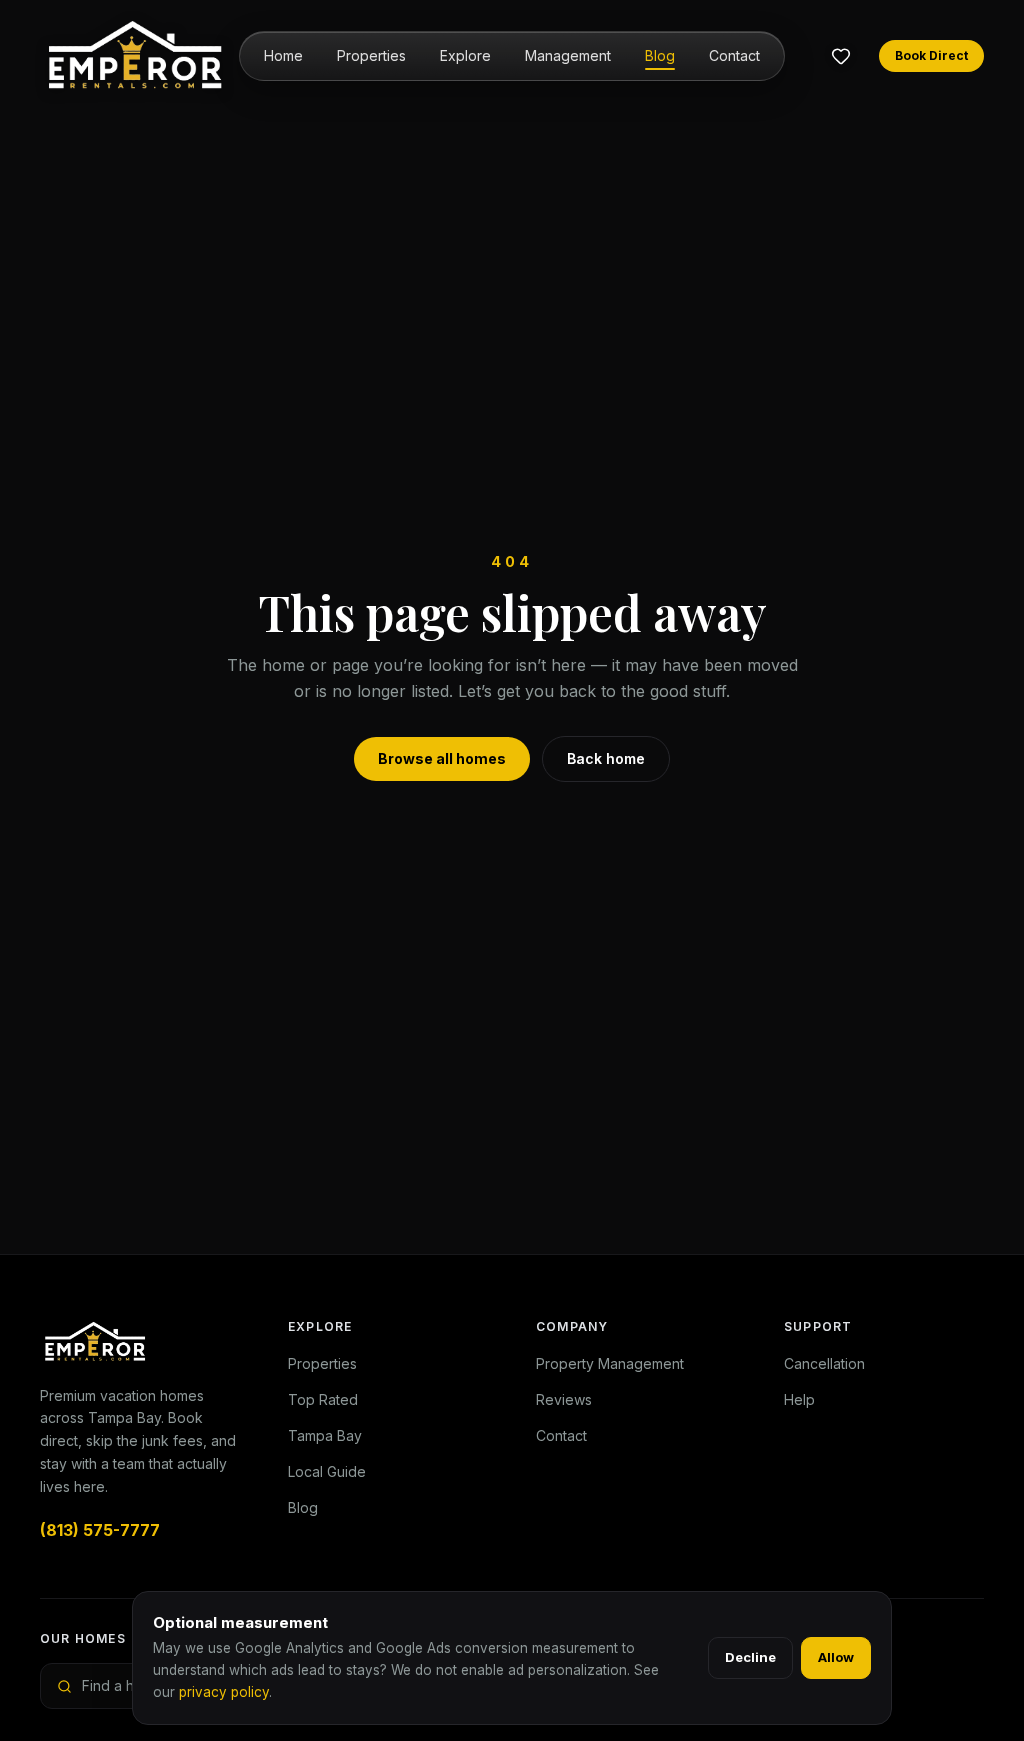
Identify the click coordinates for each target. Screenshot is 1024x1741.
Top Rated (323, 1399)
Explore (465, 55)
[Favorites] (841, 56)
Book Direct (931, 55)
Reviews (564, 1399)
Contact (734, 55)
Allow (836, 1657)
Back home (606, 758)
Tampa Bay (325, 1435)
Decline (750, 1657)
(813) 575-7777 (100, 1530)
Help (799, 1399)
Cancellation (824, 1363)
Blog (660, 55)
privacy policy (224, 1692)
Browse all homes (442, 758)
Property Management (610, 1363)
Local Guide (327, 1471)
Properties (371, 55)
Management (568, 55)
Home (283, 55)
